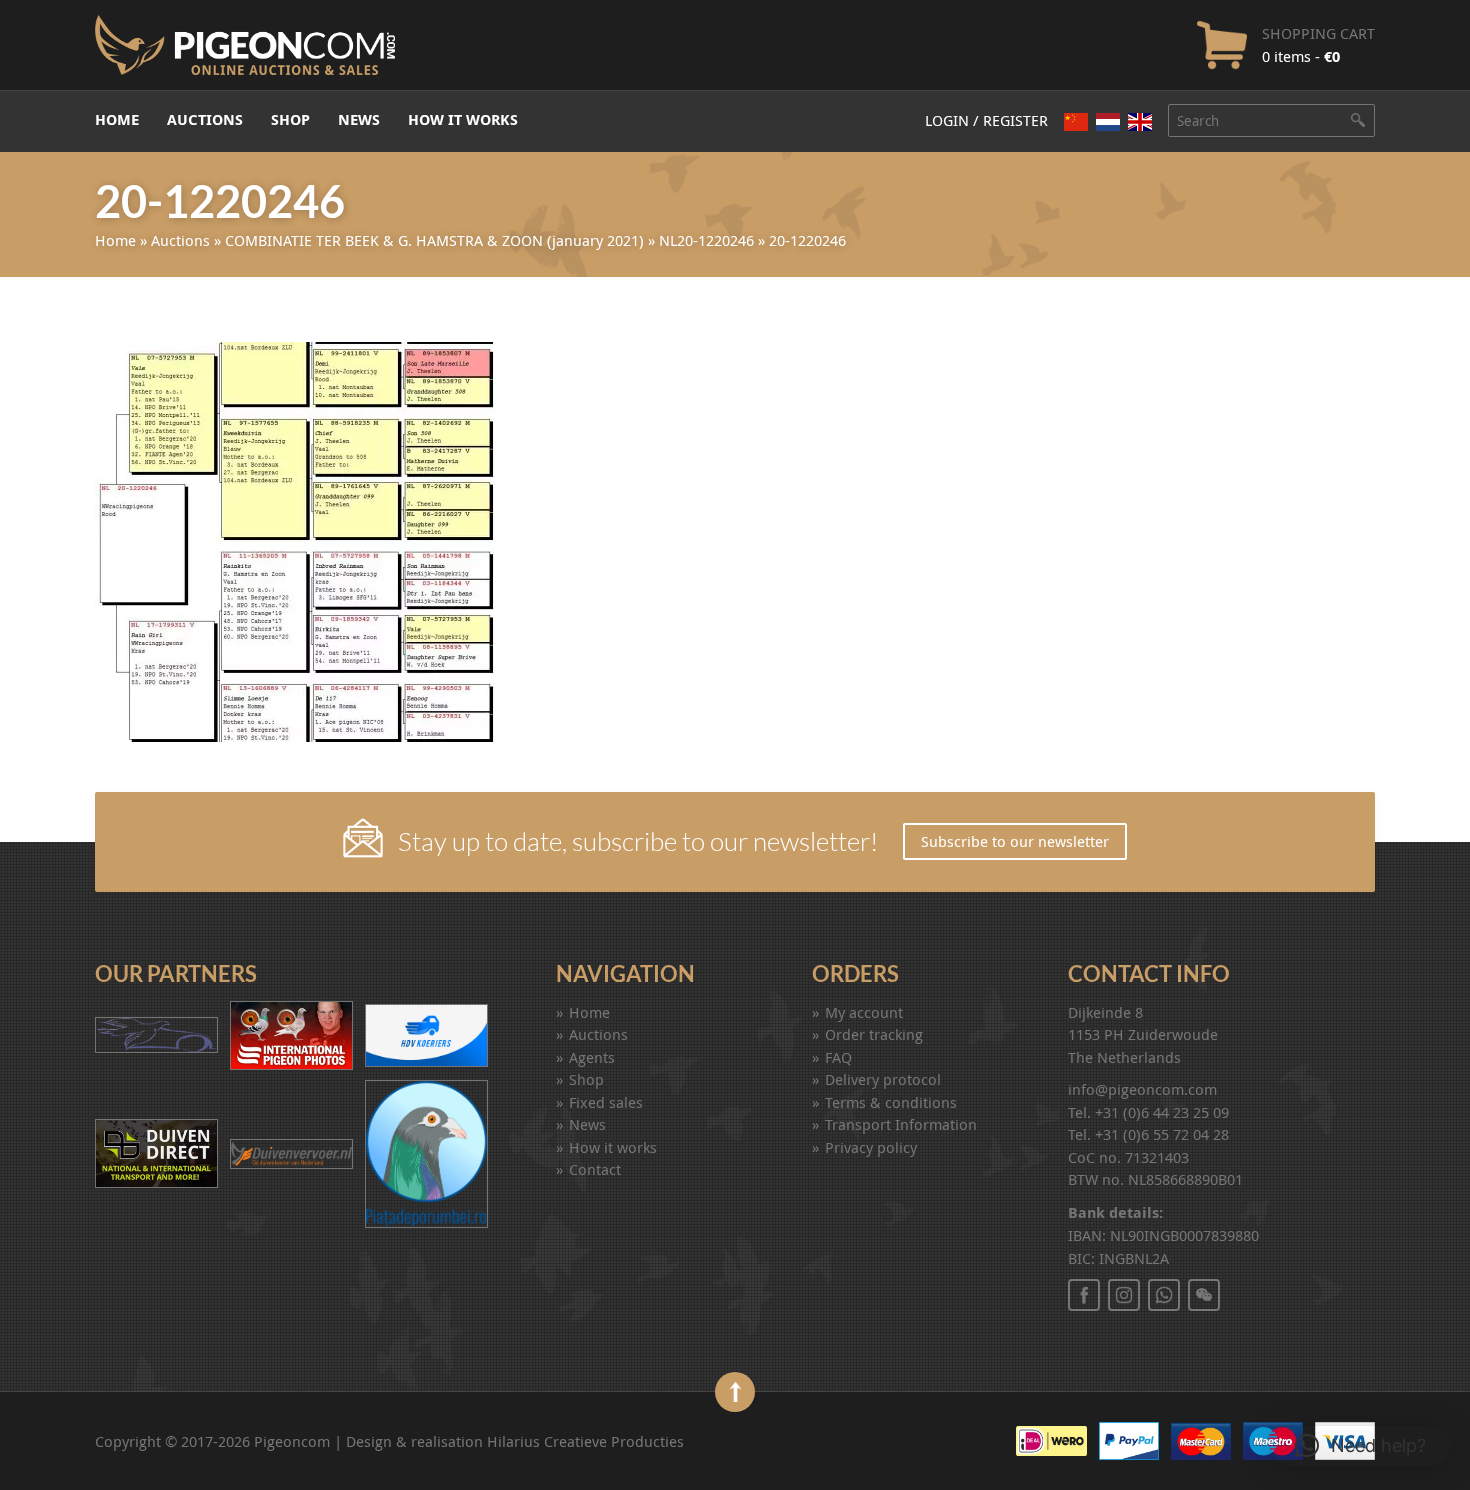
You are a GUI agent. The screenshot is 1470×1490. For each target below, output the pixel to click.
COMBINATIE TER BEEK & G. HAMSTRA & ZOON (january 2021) (434, 240)
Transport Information (901, 1124)
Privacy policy (871, 1147)
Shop (290, 119)
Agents (592, 1057)
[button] (1360, 1446)
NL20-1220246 (706, 240)
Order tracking (874, 1034)
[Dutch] (1108, 121)
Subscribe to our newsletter (1015, 841)
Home (117, 119)
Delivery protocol (883, 1079)
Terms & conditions (891, 1102)
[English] (1140, 122)
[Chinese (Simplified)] (1076, 121)
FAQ (838, 1057)
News (359, 119)
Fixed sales (606, 1102)
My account (864, 1012)
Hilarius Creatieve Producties (585, 1441)
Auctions (205, 119)
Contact (595, 1169)
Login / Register (986, 120)
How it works (463, 119)
